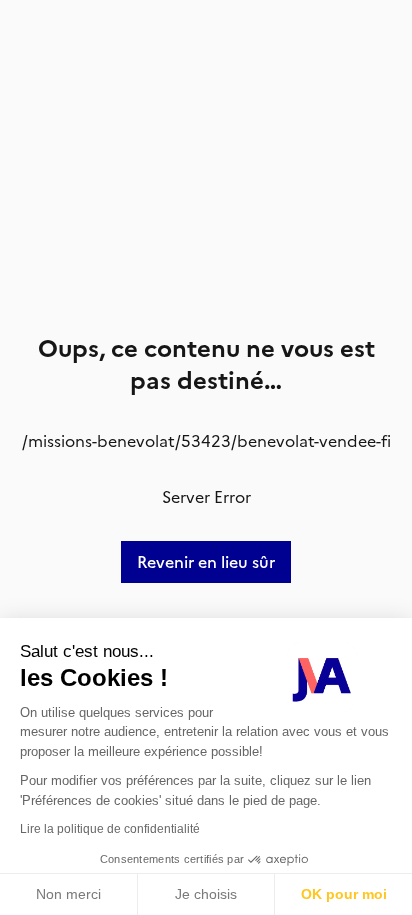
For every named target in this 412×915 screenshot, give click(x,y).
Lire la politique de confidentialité (110, 829)
